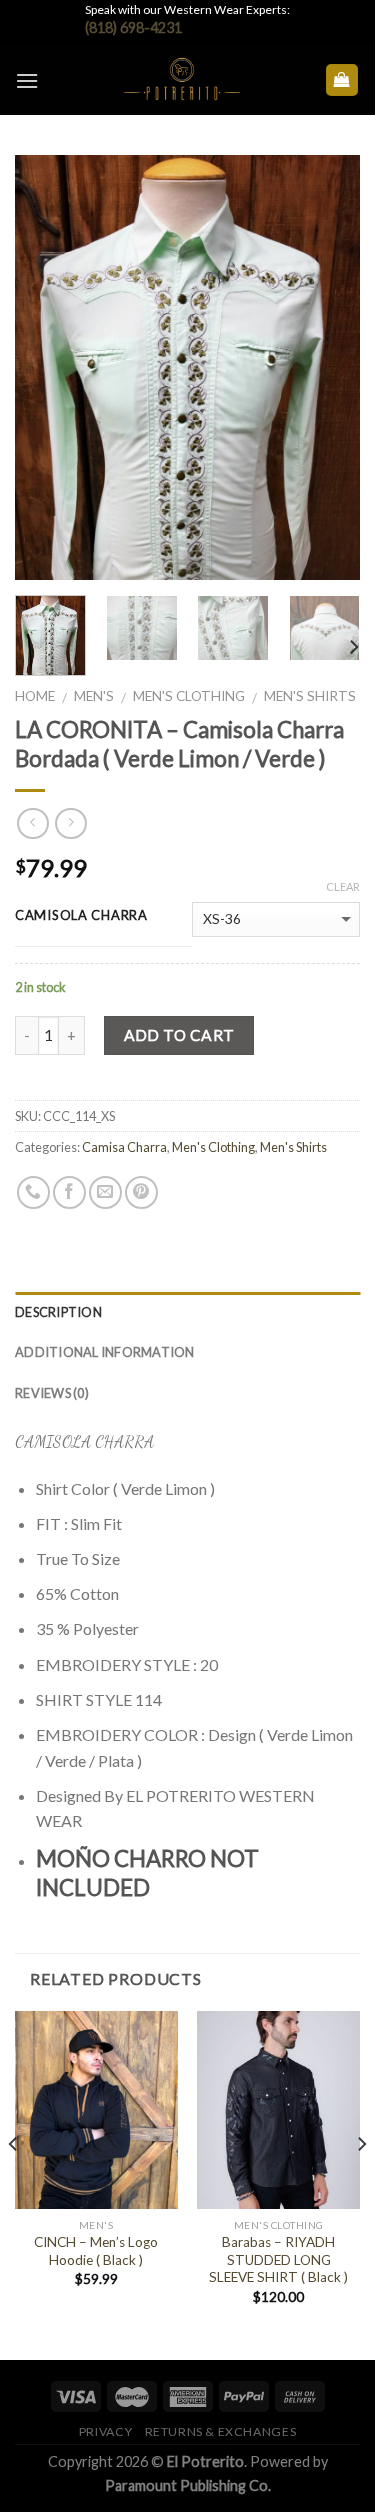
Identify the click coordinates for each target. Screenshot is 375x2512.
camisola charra (81, 916)
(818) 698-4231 (133, 27)
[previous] (47, 367)
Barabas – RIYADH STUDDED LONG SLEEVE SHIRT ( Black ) (278, 2259)
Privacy (105, 2431)
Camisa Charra (124, 1147)
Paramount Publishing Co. (188, 2485)
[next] (328, 367)
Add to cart (179, 1035)
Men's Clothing (189, 696)
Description (58, 1312)
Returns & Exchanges (221, 2431)
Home (35, 696)
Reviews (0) (52, 1393)
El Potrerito (205, 2461)
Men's (94, 696)
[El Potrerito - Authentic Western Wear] (181, 80)
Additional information (105, 1352)
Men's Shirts (310, 696)
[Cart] (342, 80)
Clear (343, 886)
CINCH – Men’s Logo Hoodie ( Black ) (96, 2251)
